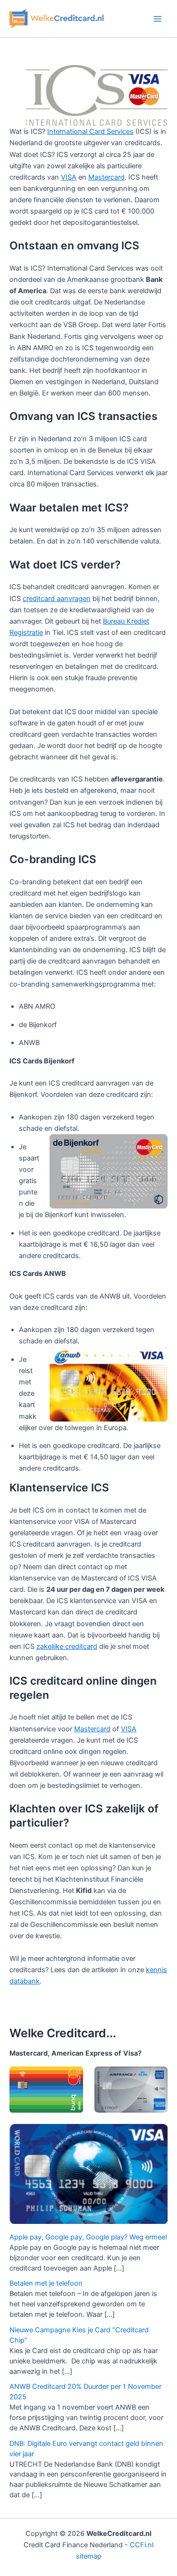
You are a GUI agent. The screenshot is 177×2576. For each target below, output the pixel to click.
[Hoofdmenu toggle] (158, 19)
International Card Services (90, 132)
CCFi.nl (142, 2545)
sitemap (89, 2556)
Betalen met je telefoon (46, 2283)
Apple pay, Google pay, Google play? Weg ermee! (88, 2237)
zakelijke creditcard (67, 1646)
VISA (69, 177)
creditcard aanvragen (57, 599)
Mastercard (106, 177)
